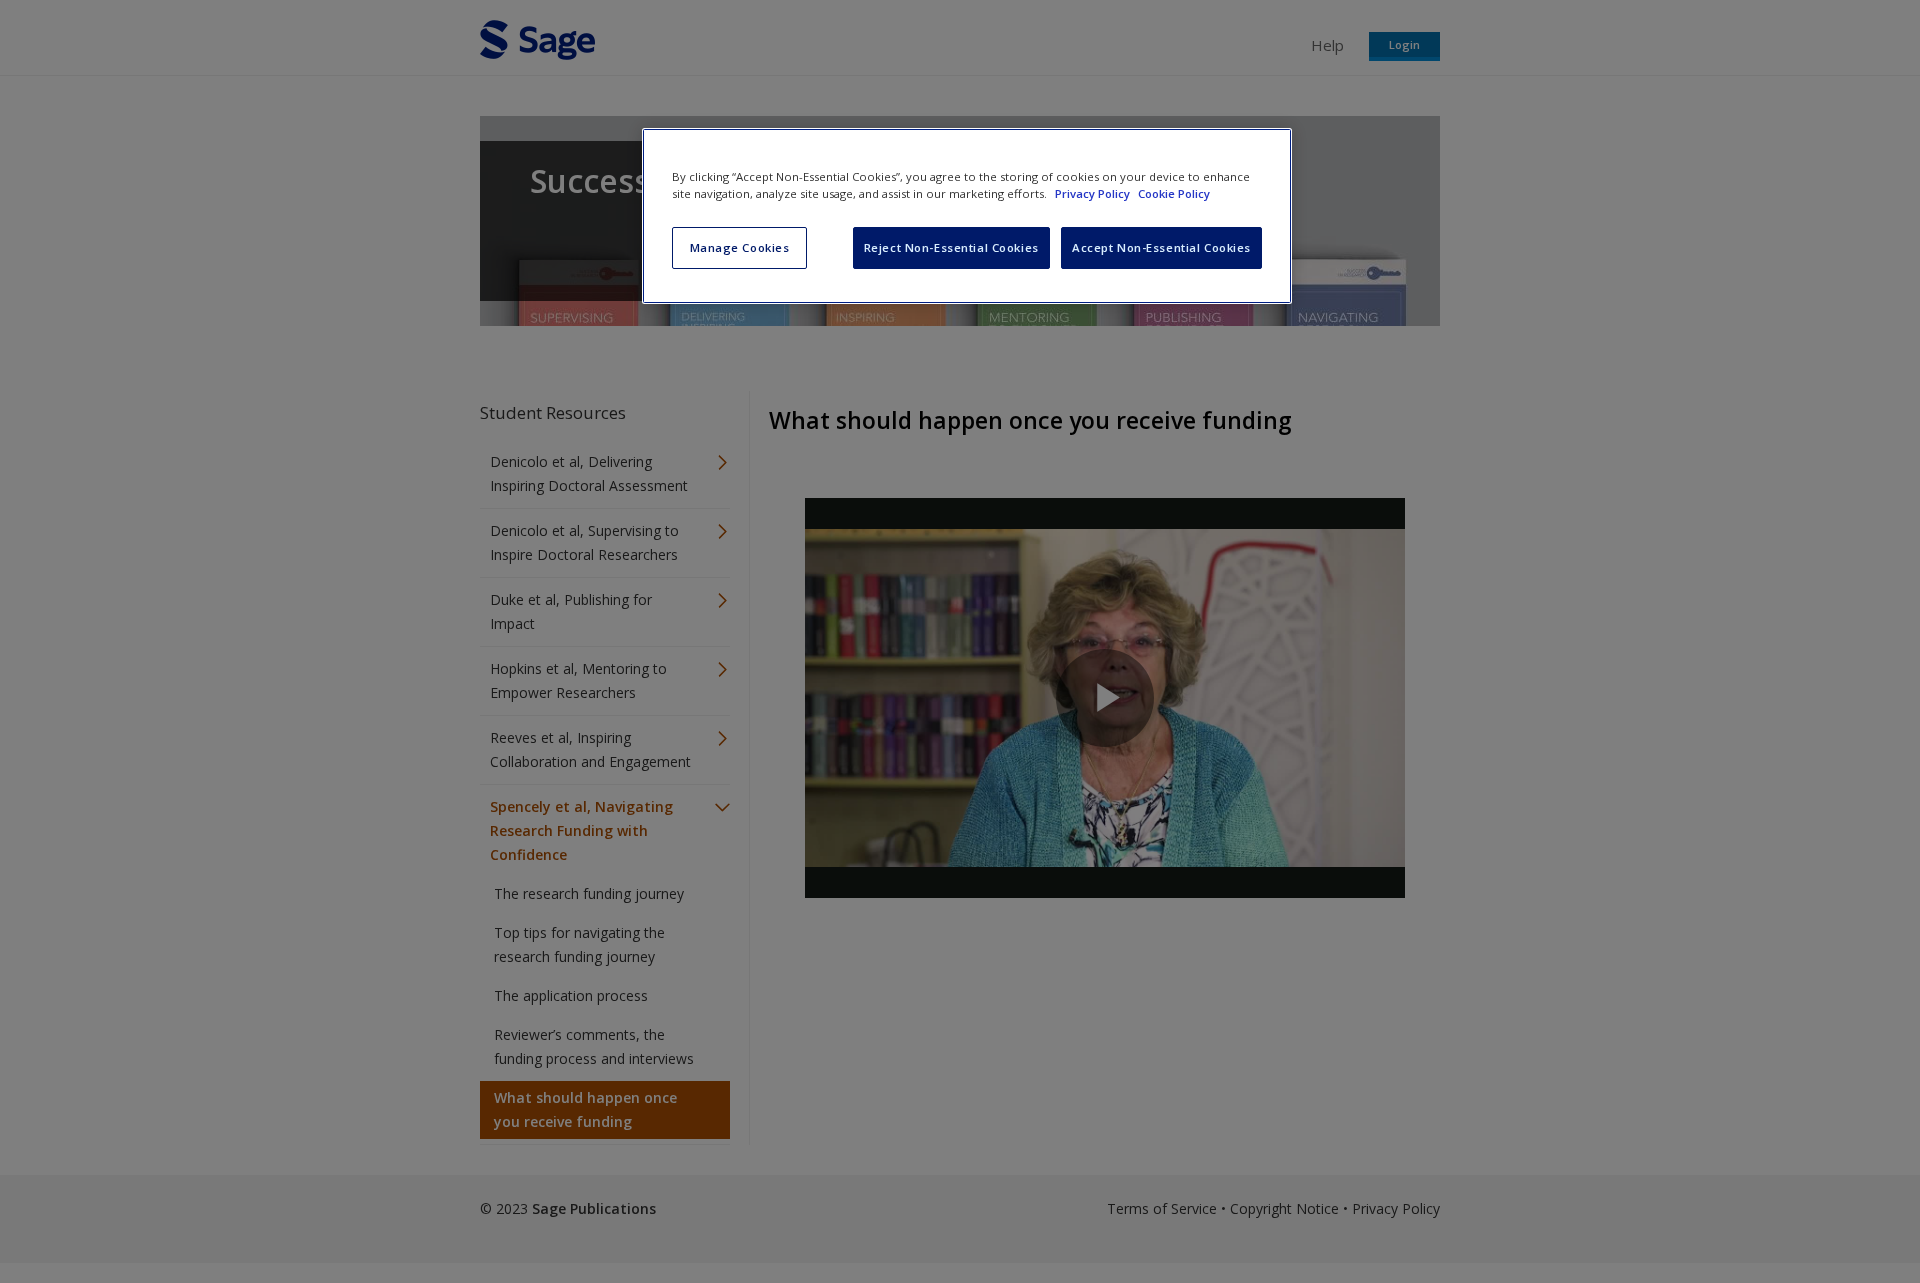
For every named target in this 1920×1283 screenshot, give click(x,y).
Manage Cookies (740, 247)
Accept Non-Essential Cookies (1161, 247)
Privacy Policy (1094, 193)
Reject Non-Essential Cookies (951, 247)
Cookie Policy (1174, 193)
